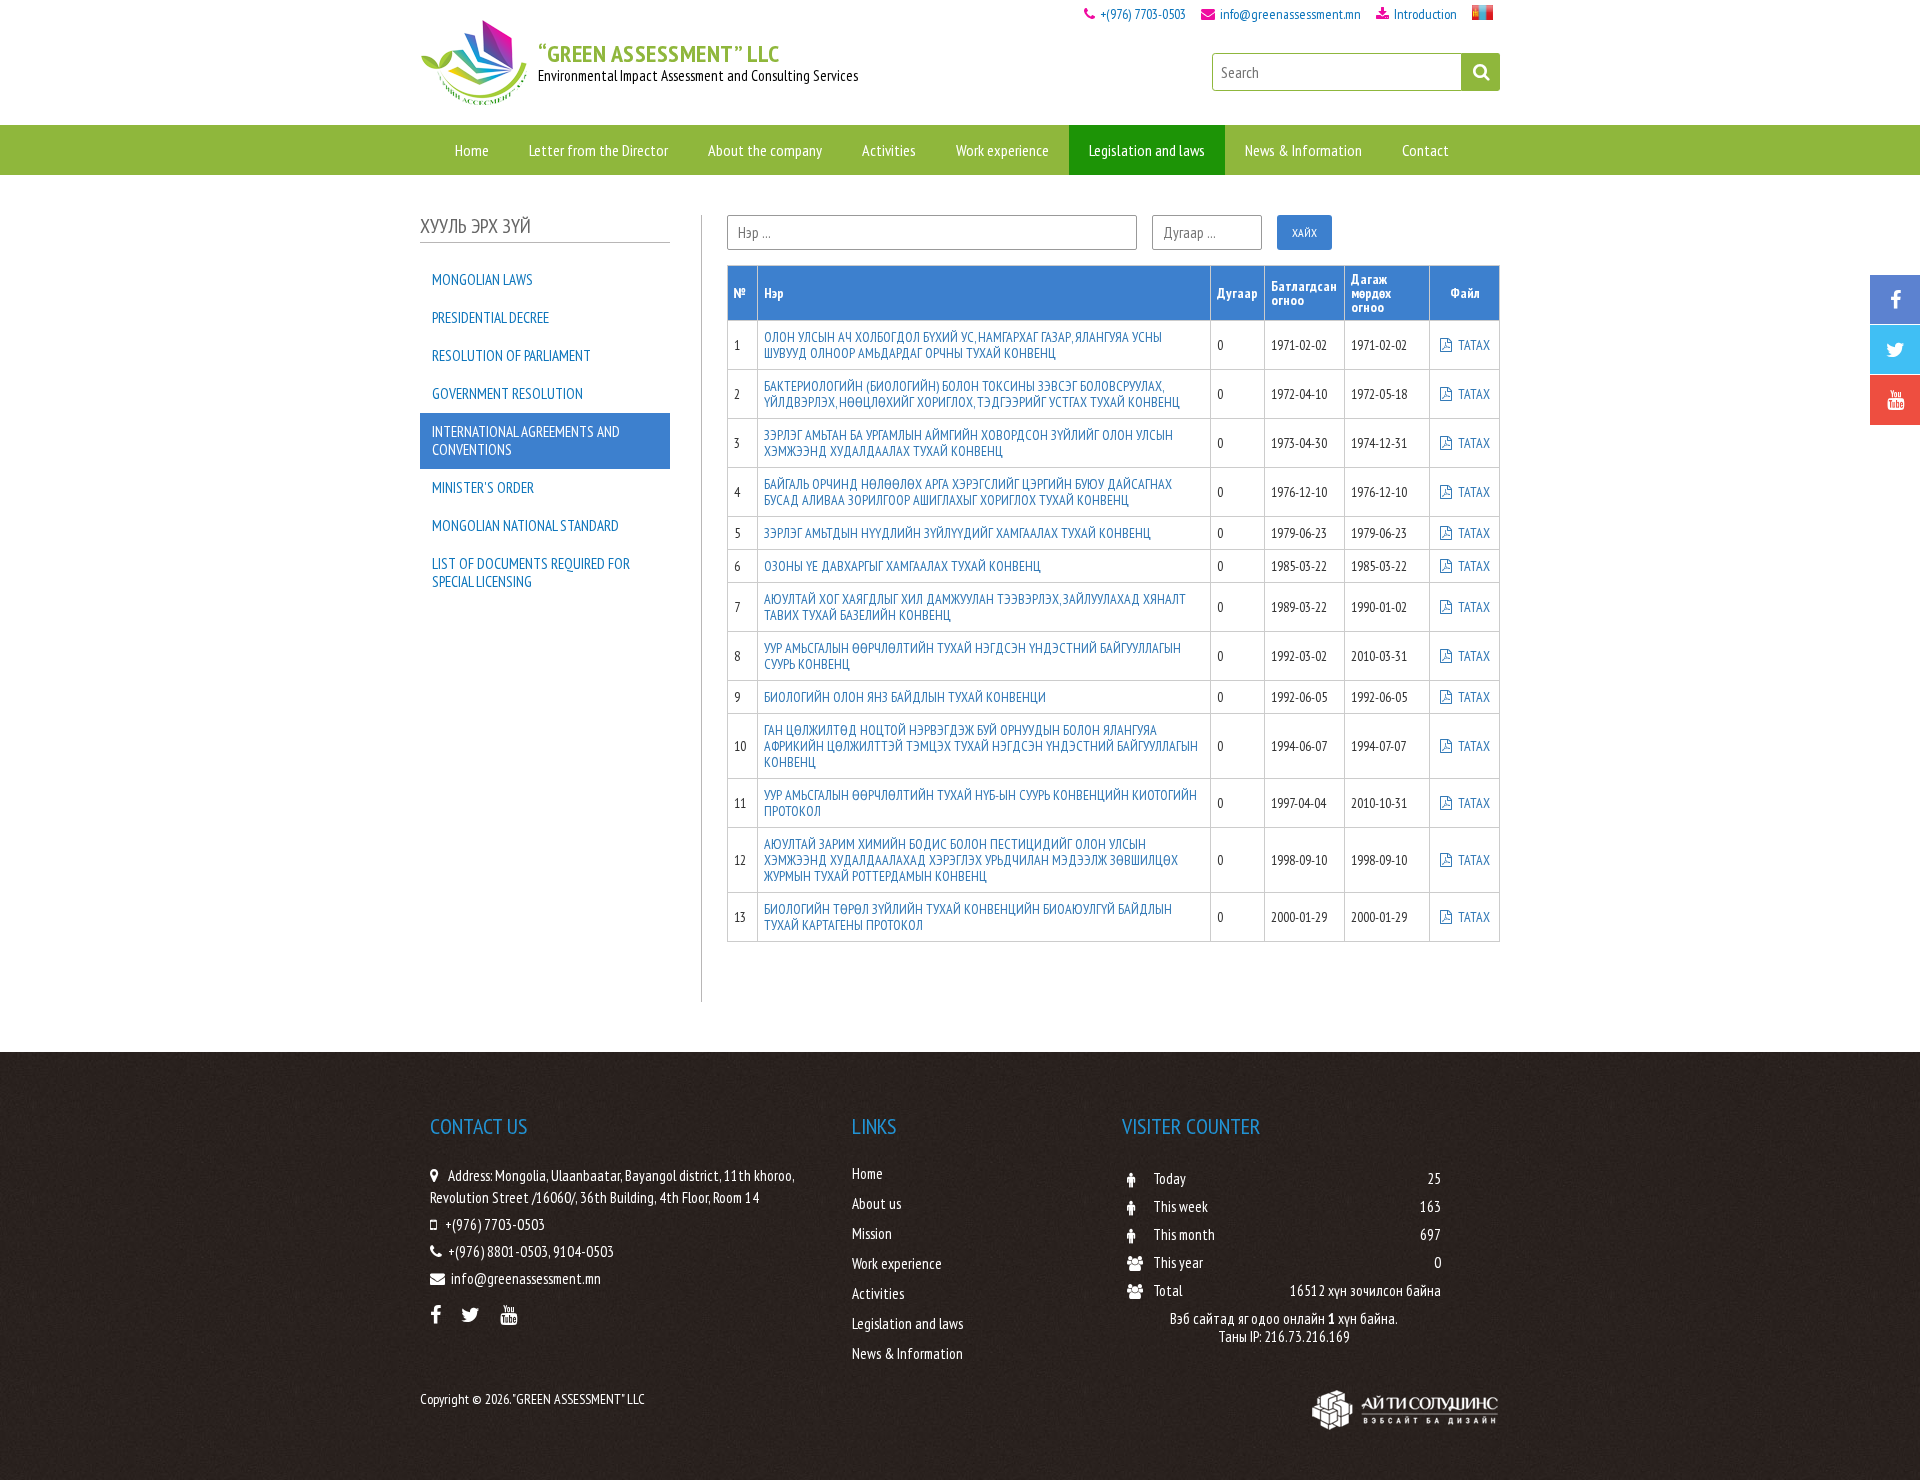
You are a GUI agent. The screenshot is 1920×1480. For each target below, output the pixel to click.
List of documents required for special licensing (531, 572)
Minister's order (483, 487)
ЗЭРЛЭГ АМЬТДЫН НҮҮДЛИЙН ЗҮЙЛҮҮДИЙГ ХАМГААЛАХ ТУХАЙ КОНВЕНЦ (957, 533)
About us (876, 1204)
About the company (765, 150)
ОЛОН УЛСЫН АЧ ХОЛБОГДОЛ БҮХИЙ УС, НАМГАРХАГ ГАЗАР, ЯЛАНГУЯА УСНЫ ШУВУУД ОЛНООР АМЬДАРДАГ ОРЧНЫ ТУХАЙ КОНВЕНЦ (963, 345)
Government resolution (507, 393)
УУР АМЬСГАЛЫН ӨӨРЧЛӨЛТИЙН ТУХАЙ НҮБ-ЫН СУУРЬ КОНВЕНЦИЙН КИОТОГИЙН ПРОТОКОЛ (980, 803)
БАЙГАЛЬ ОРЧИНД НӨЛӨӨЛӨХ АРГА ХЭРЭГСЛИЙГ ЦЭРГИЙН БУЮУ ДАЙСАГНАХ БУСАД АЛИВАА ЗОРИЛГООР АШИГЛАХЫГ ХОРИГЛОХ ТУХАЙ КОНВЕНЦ (968, 492)
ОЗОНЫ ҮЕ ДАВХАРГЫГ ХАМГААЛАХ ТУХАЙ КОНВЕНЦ (902, 566)
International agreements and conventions (526, 440)
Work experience (1002, 150)
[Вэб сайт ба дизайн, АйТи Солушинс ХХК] (1406, 1410)
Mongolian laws (482, 279)
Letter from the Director (598, 150)
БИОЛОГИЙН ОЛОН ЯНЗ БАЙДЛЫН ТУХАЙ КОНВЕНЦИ (905, 697)
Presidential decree (490, 317)
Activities (889, 150)
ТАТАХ (1472, 345)
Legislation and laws (1147, 150)
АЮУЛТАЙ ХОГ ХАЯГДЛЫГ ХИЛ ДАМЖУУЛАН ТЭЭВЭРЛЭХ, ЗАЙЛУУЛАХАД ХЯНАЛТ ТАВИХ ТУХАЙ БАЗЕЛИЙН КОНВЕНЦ (975, 607)
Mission (872, 1234)
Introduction (1424, 14)
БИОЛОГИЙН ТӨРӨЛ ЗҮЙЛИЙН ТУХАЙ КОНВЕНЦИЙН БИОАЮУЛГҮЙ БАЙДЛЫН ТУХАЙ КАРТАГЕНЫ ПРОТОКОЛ (968, 917)
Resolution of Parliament (511, 355)
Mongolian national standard (525, 525)
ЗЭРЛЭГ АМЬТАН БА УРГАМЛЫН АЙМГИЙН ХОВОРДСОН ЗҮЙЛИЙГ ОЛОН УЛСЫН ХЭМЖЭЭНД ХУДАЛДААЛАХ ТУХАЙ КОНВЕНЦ (968, 443)
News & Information (1303, 150)
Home (472, 150)
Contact (1425, 150)
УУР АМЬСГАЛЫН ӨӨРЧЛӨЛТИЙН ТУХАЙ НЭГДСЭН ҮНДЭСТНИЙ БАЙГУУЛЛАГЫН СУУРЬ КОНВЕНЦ (972, 656)
